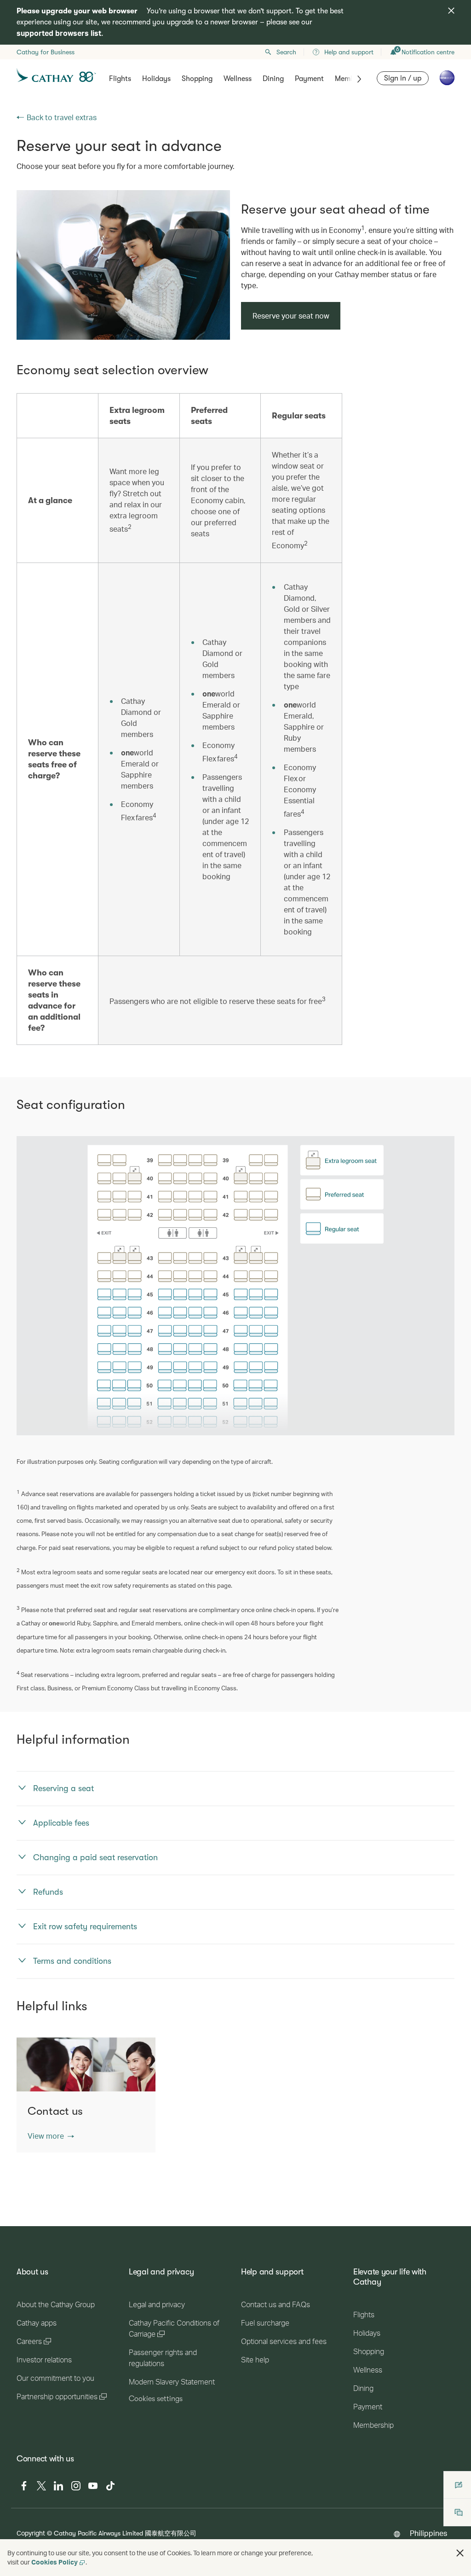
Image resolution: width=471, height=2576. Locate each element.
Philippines (428, 2533)
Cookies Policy (55, 2562)
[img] (451, 11)
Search (286, 52)
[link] (123, 265)
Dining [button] (273, 79)
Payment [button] (309, 79)
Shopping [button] (197, 79)
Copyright (31, 2533)
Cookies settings (156, 2399)
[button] (51, 2136)
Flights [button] (120, 79)
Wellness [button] (238, 79)
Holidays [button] (156, 79)
